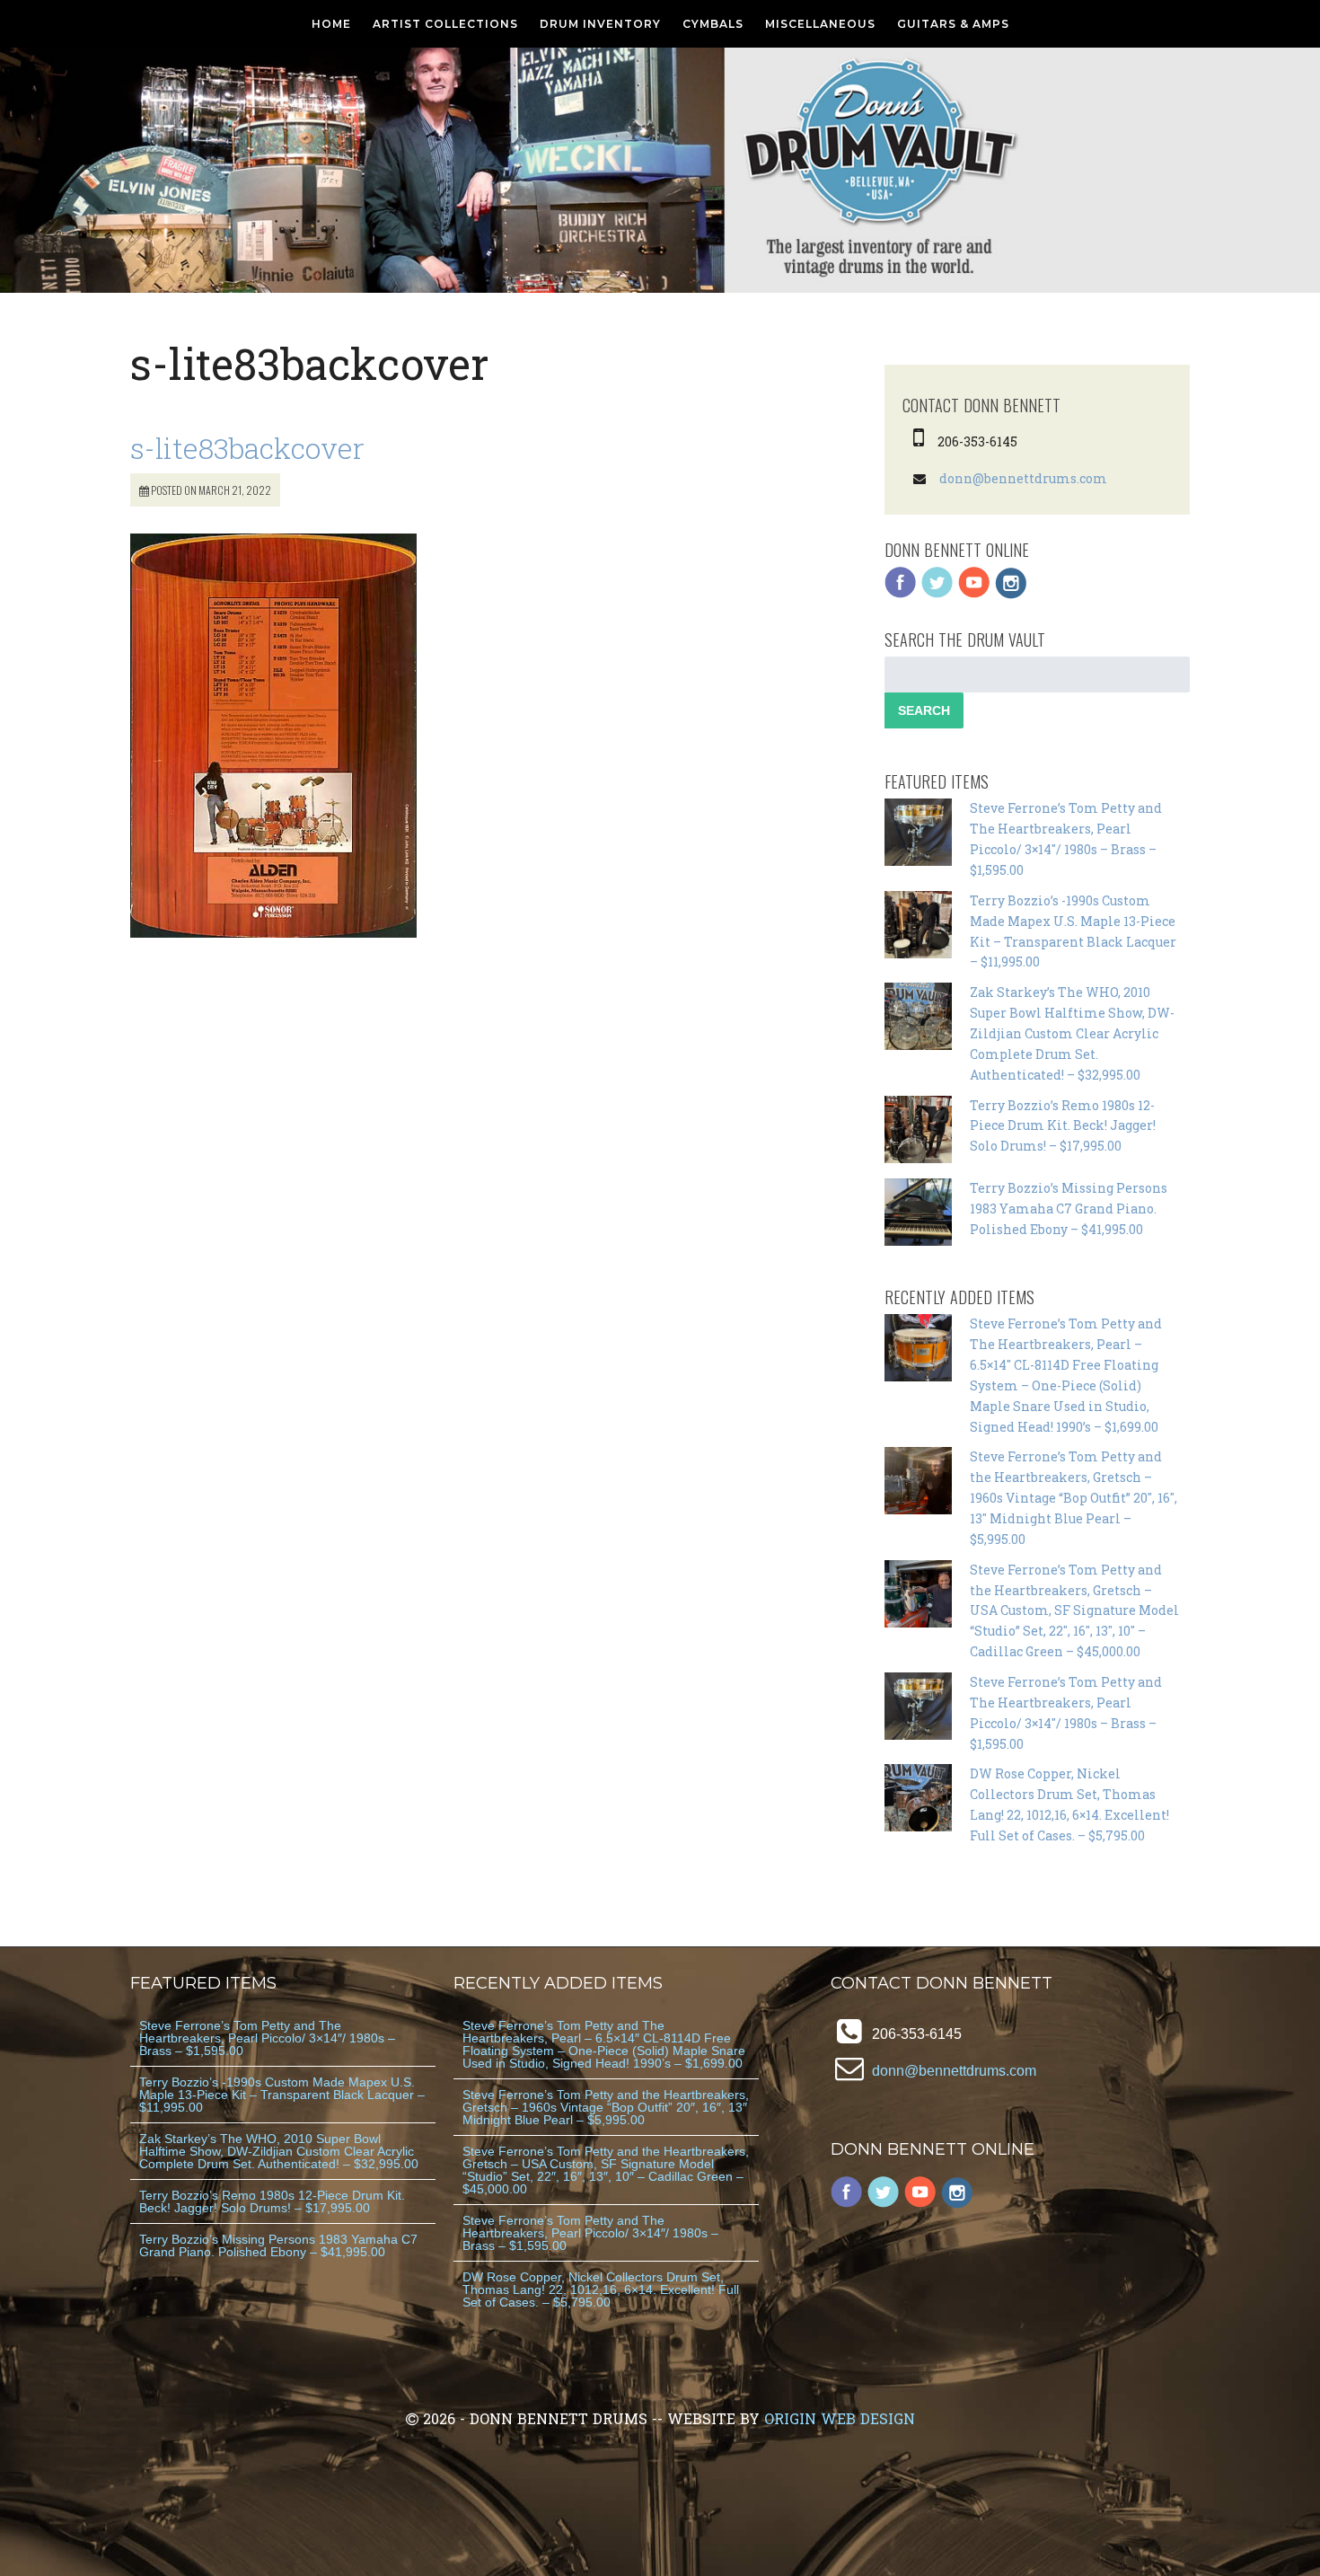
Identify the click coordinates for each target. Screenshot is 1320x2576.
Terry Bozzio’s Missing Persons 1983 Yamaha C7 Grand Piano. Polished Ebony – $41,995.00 (1069, 1209)
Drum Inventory (600, 24)
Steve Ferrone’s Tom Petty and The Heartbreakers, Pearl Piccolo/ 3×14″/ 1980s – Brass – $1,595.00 (267, 2038)
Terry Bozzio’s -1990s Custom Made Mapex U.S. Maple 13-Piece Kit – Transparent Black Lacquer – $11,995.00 (282, 2095)
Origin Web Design (840, 2418)
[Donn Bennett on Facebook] (901, 594)
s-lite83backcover (247, 448)
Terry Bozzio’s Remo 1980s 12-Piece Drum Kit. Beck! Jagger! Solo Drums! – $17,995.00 (1063, 1126)
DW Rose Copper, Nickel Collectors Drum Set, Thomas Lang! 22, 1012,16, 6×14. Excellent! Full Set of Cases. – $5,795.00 (601, 2289)
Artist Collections (445, 24)
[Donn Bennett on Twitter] (937, 594)
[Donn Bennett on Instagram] (1011, 594)
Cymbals (713, 24)
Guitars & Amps (953, 24)
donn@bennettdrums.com (1023, 478)
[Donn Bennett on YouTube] (974, 594)
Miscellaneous (820, 24)
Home (331, 24)
